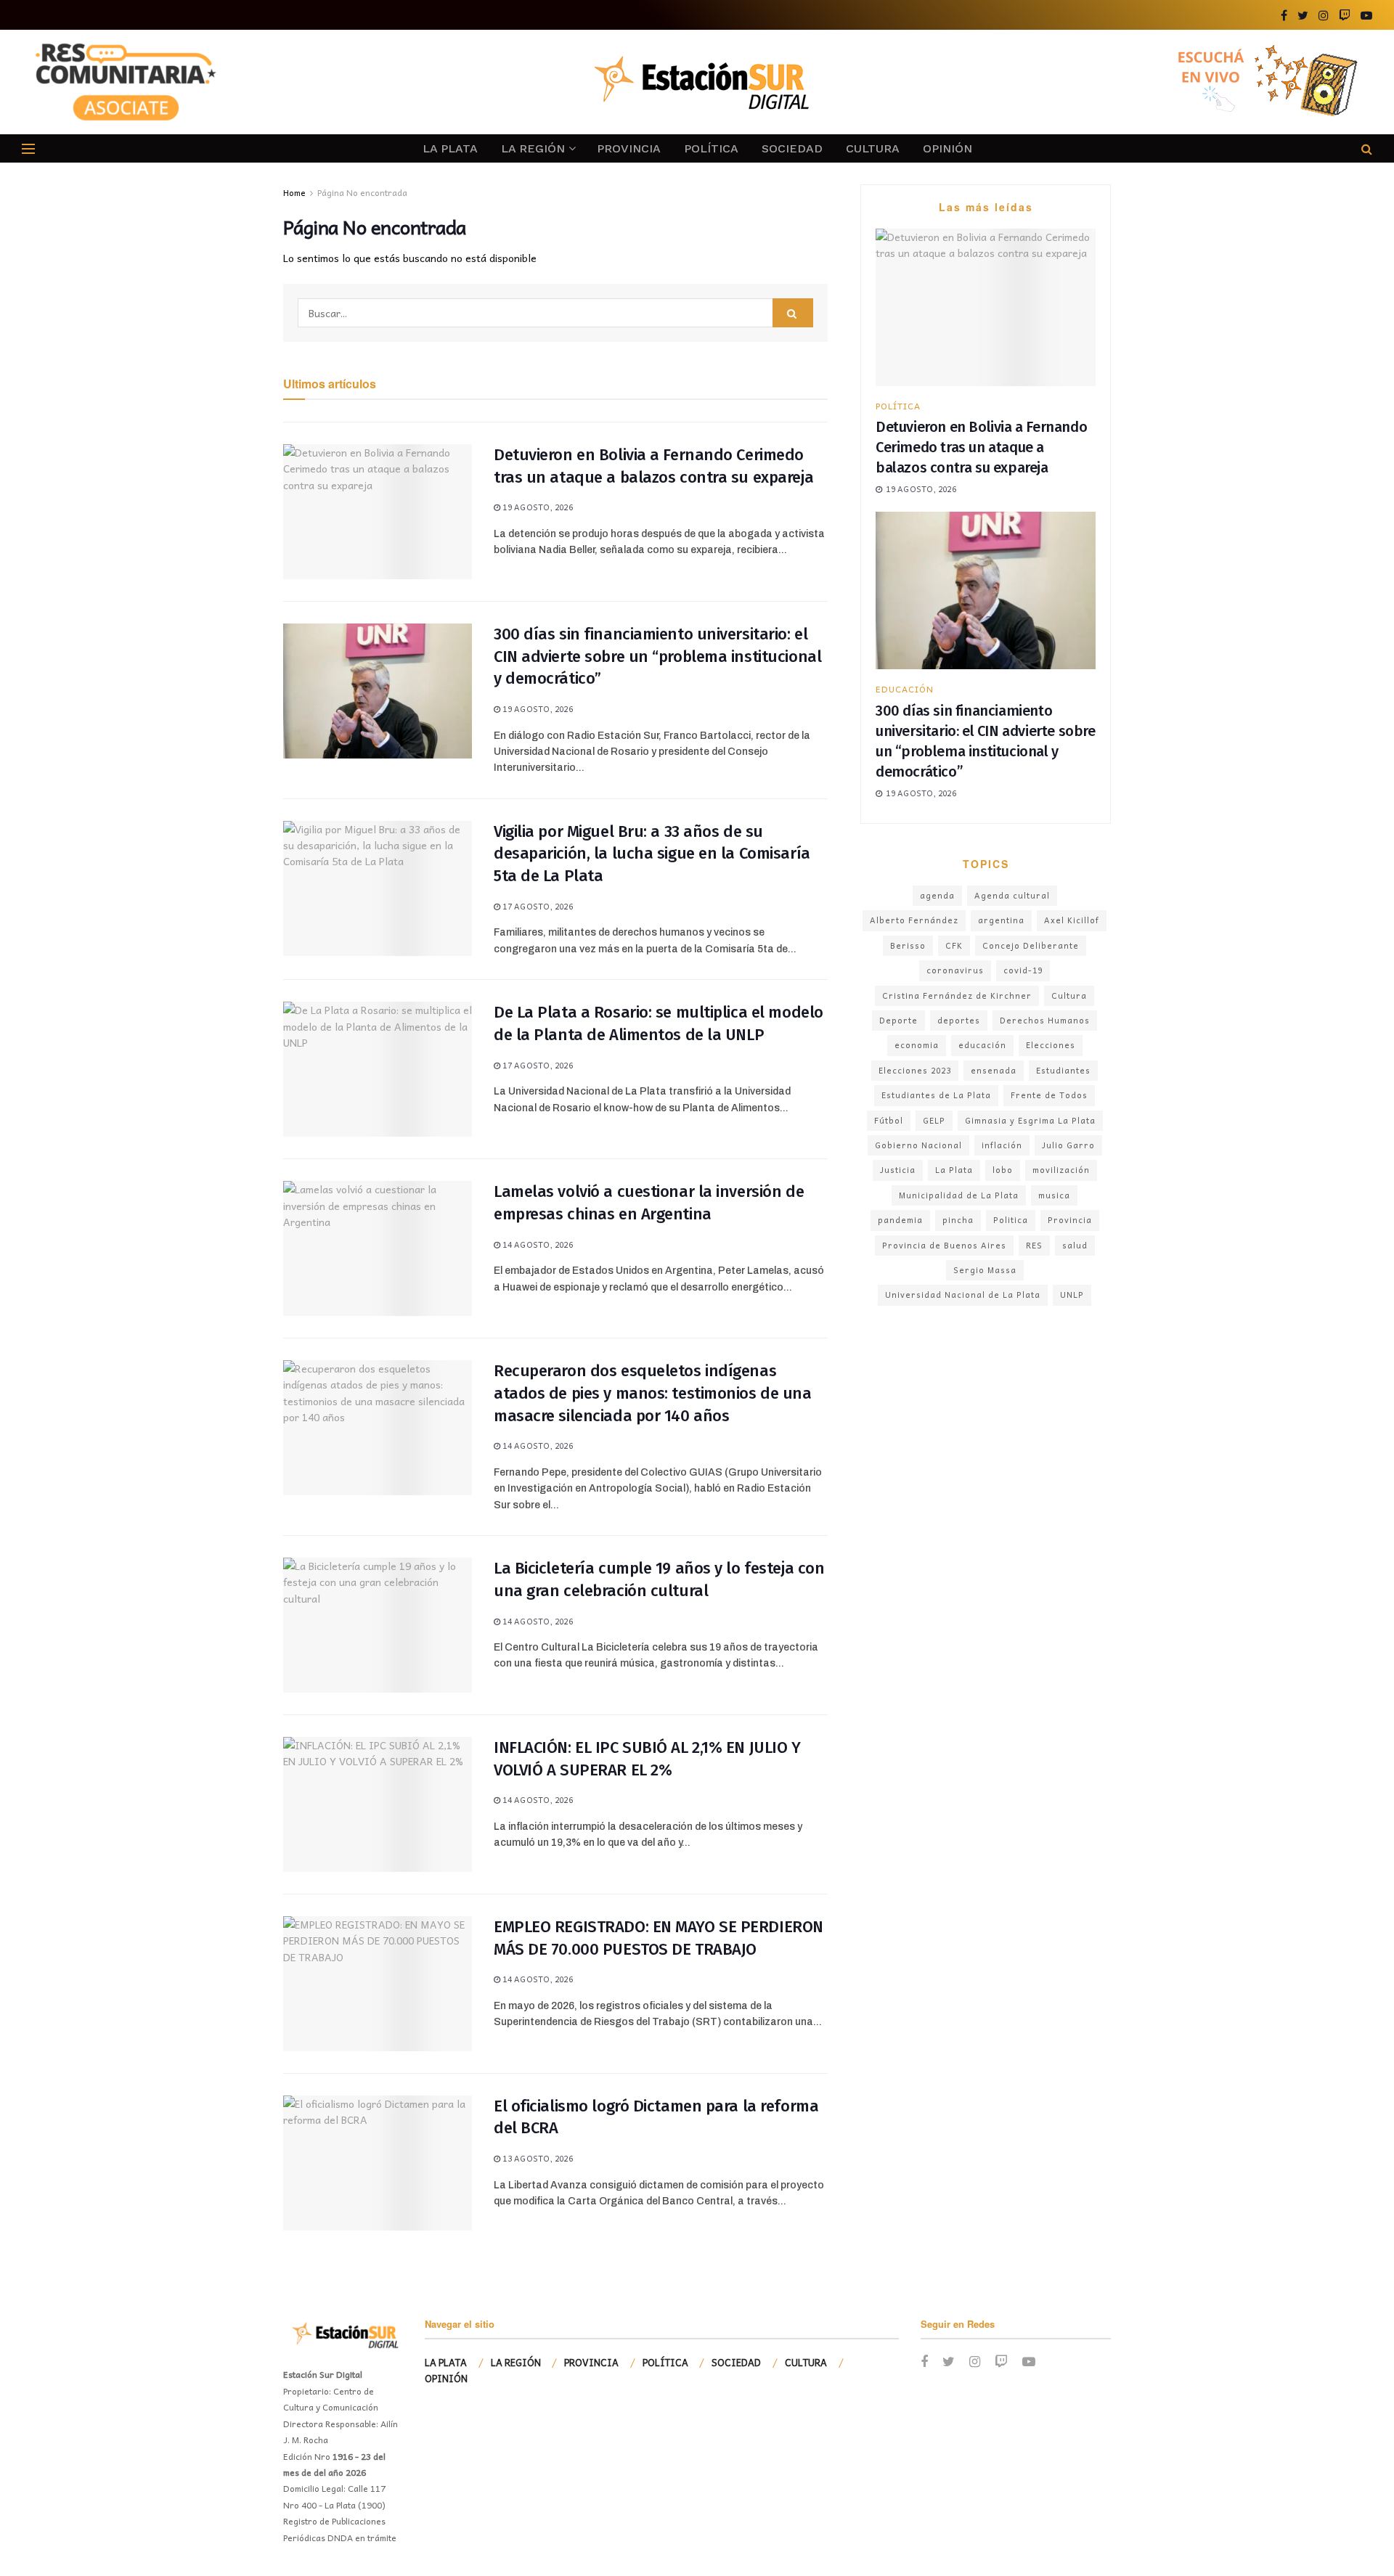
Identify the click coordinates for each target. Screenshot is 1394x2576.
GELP (934, 1120)
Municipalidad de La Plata (959, 1195)
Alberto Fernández (914, 920)
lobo (1003, 1170)
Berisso (908, 945)
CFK (954, 945)
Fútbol (889, 1120)
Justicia (898, 1170)
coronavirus (955, 970)
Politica (1011, 1220)
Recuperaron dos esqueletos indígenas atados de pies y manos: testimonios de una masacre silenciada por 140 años (653, 1393)
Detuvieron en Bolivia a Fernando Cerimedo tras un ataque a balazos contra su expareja (981, 447)
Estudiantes (1063, 1070)
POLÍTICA (711, 148)
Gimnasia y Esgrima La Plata (1030, 1120)
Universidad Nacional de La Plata (963, 1295)
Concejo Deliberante (1031, 945)
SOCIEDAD (792, 148)
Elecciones (1051, 1045)
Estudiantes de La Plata (936, 1095)
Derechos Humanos (1045, 1020)
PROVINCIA (629, 148)
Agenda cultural (1012, 895)
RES (1034, 1245)
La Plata (954, 1170)
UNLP (1072, 1295)
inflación (1002, 1145)
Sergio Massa (985, 1270)
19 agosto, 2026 (537, 507)
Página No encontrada (362, 192)
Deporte (898, 1020)
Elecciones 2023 (915, 1070)
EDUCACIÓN (905, 689)
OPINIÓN (947, 148)
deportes (959, 1020)
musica (1054, 1195)
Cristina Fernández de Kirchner (957, 995)
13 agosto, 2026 (537, 2158)
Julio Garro (1068, 1145)
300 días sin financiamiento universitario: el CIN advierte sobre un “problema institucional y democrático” (657, 657)
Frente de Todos (1049, 1095)
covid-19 (1023, 970)
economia (917, 1045)
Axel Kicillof (1072, 920)
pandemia (900, 1220)
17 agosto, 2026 (537, 906)
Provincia (1070, 1220)
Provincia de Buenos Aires (944, 1245)
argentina (1001, 920)
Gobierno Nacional (918, 1145)
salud (1075, 1245)
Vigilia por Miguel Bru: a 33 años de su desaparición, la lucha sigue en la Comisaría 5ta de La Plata (652, 854)
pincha (958, 1220)
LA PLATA (450, 148)
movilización (1061, 1170)
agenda (937, 895)
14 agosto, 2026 (537, 1244)
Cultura (1069, 995)
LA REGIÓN (533, 148)
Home (294, 192)
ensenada (994, 1070)
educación (982, 1045)
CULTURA (873, 148)
